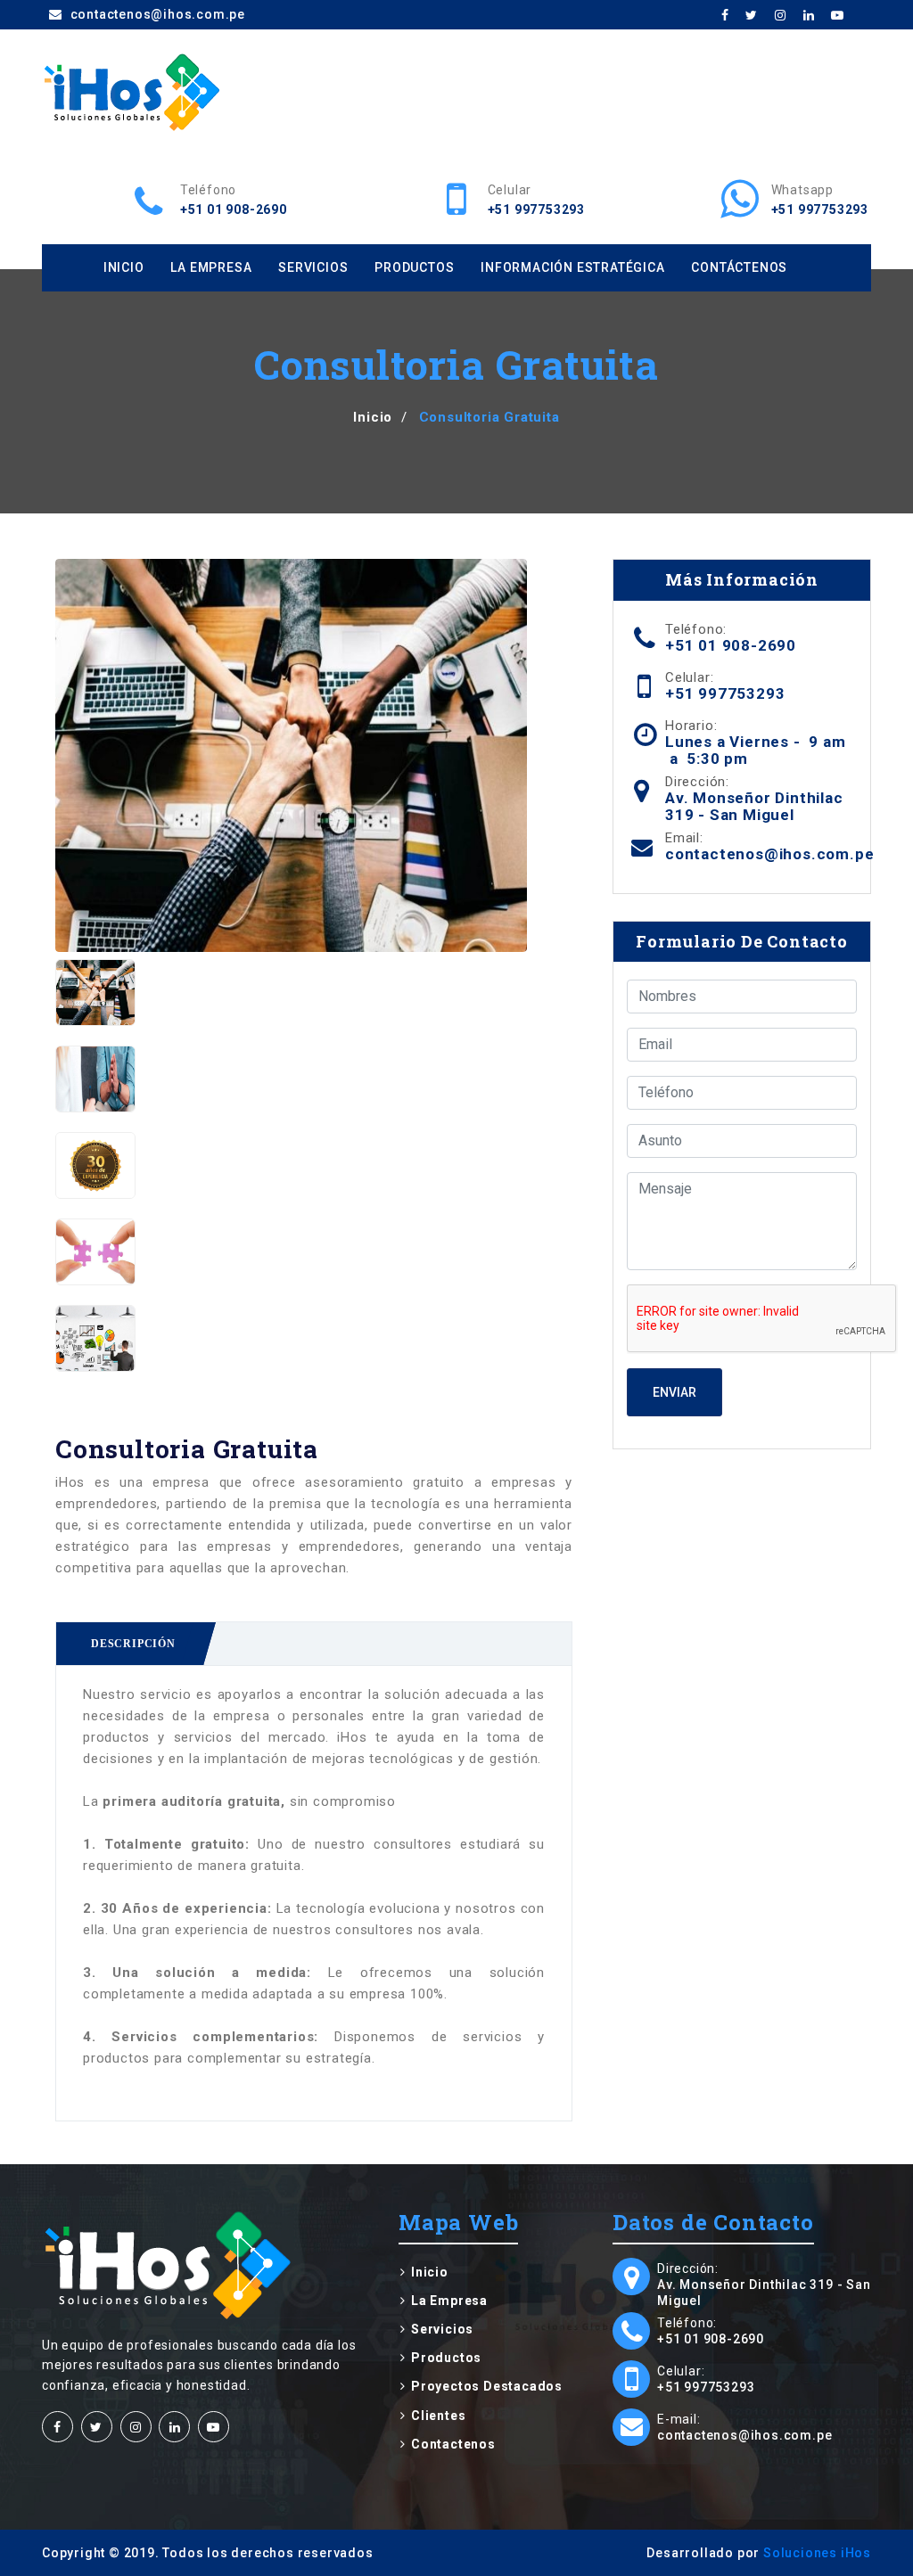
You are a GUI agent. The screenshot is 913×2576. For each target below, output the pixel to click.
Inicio (124, 267)
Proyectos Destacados (487, 2386)
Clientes (438, 2416)
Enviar (674, 1392)
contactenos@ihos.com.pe (156, 14)
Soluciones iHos (817, 2553)
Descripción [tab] (133, 1644)
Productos (414, 267)
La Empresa (211, 267)
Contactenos (453, 2444)
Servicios (313, 267)
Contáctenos (739, 267)
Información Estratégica (572, 267)
